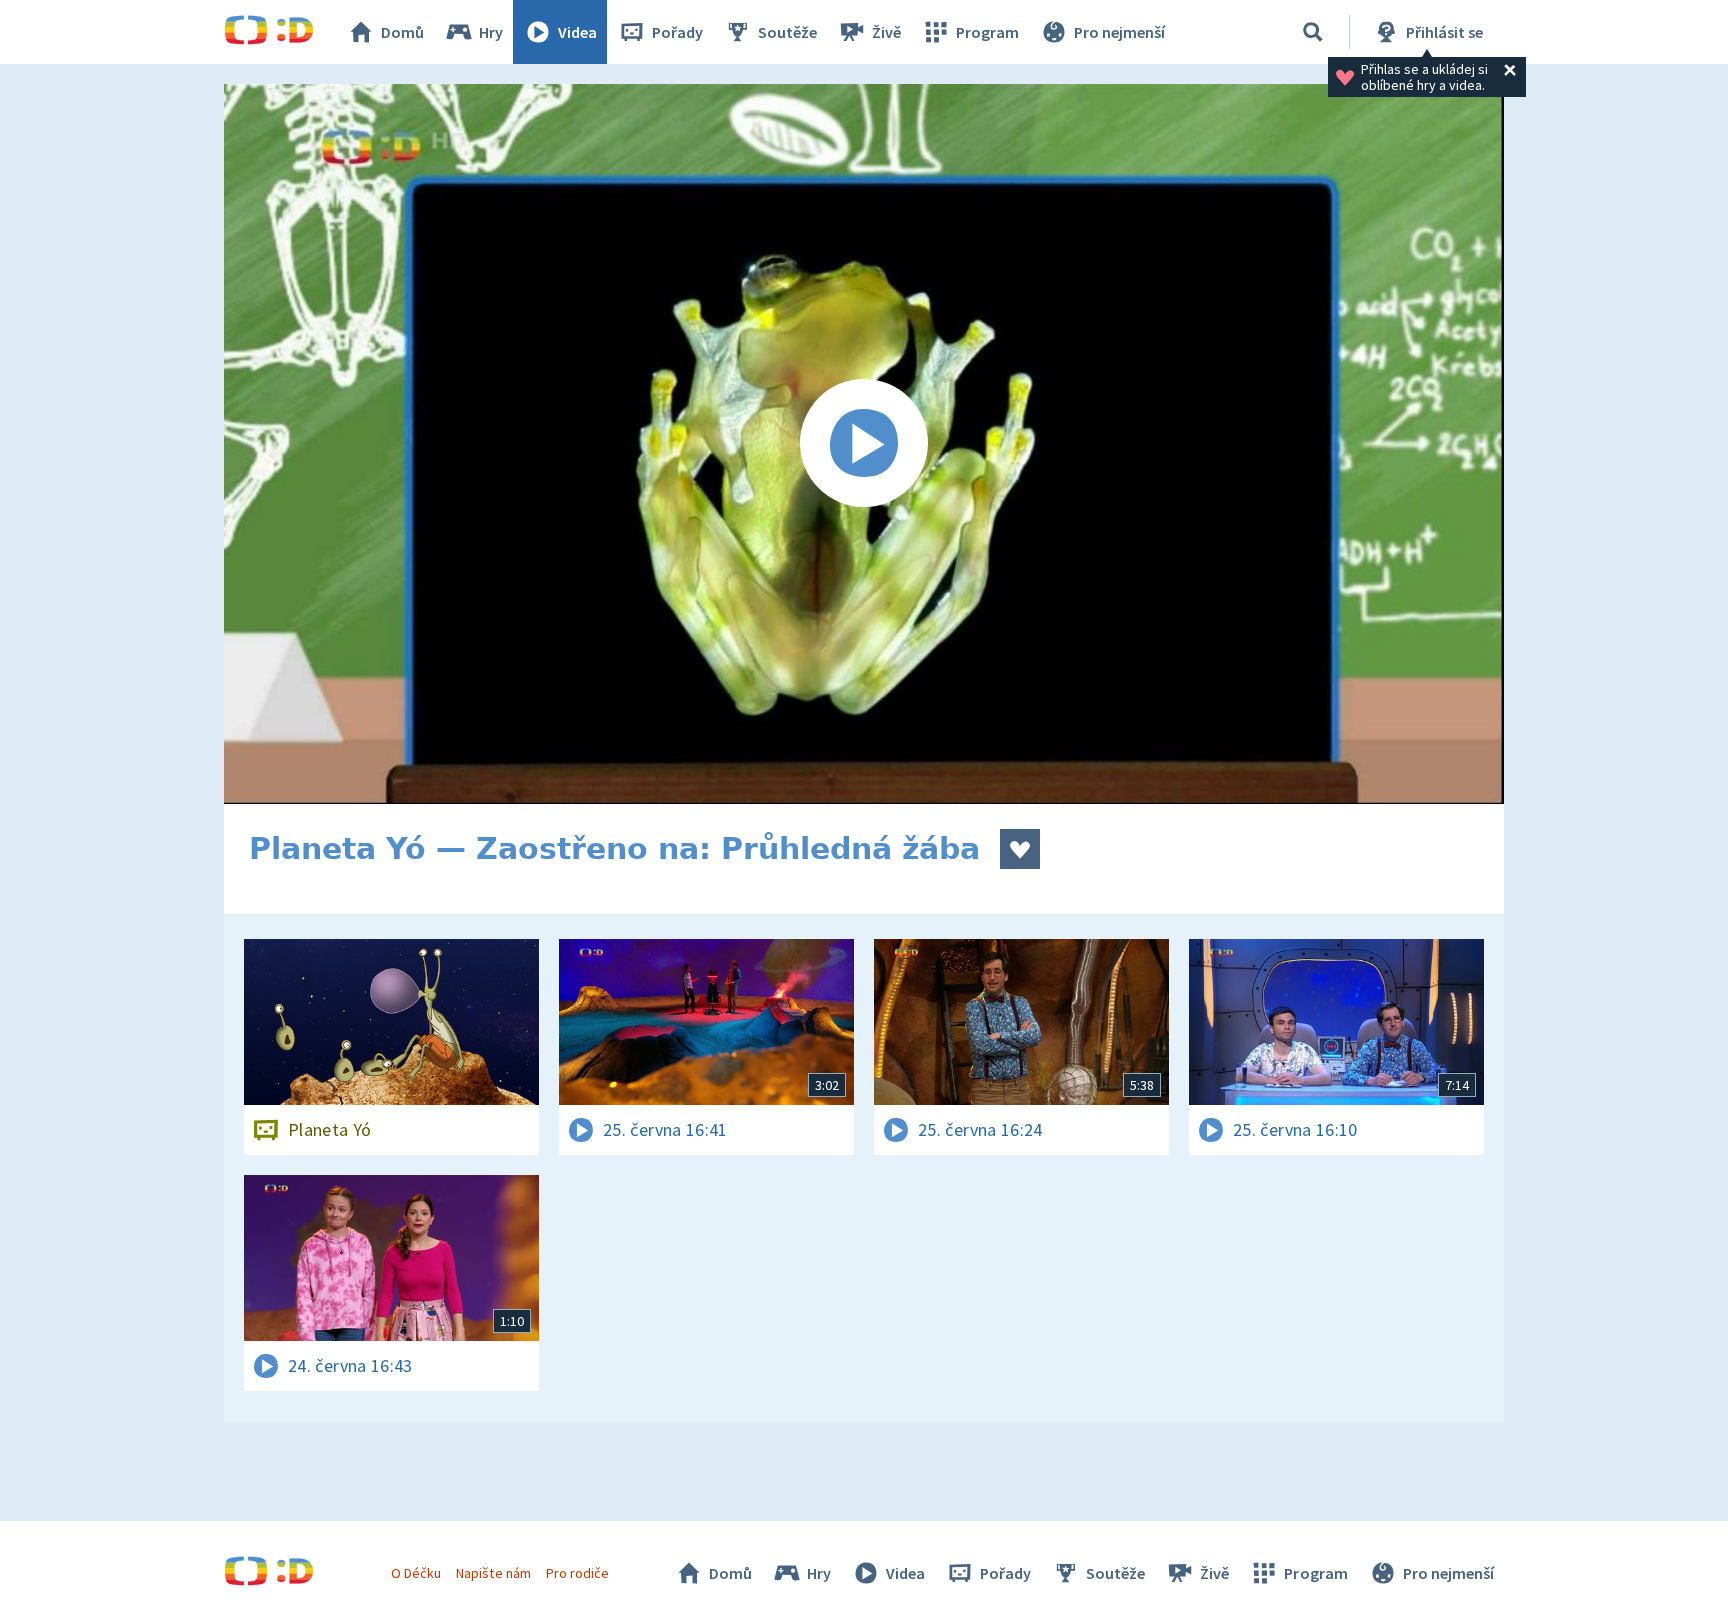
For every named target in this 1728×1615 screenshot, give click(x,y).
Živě (886, 32)
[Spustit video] (864, 444)
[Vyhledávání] (1313, 32)
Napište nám (493, 1573)
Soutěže (787, 32)
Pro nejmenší (1119, 32)
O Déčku (416, 1573)
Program (987, 32)
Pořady (677, 32)
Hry (491, 32)
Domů (402, 32)
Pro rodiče (577, 1573)
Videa (577, 32)
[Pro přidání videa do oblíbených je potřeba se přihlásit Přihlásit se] (1020, 849)
